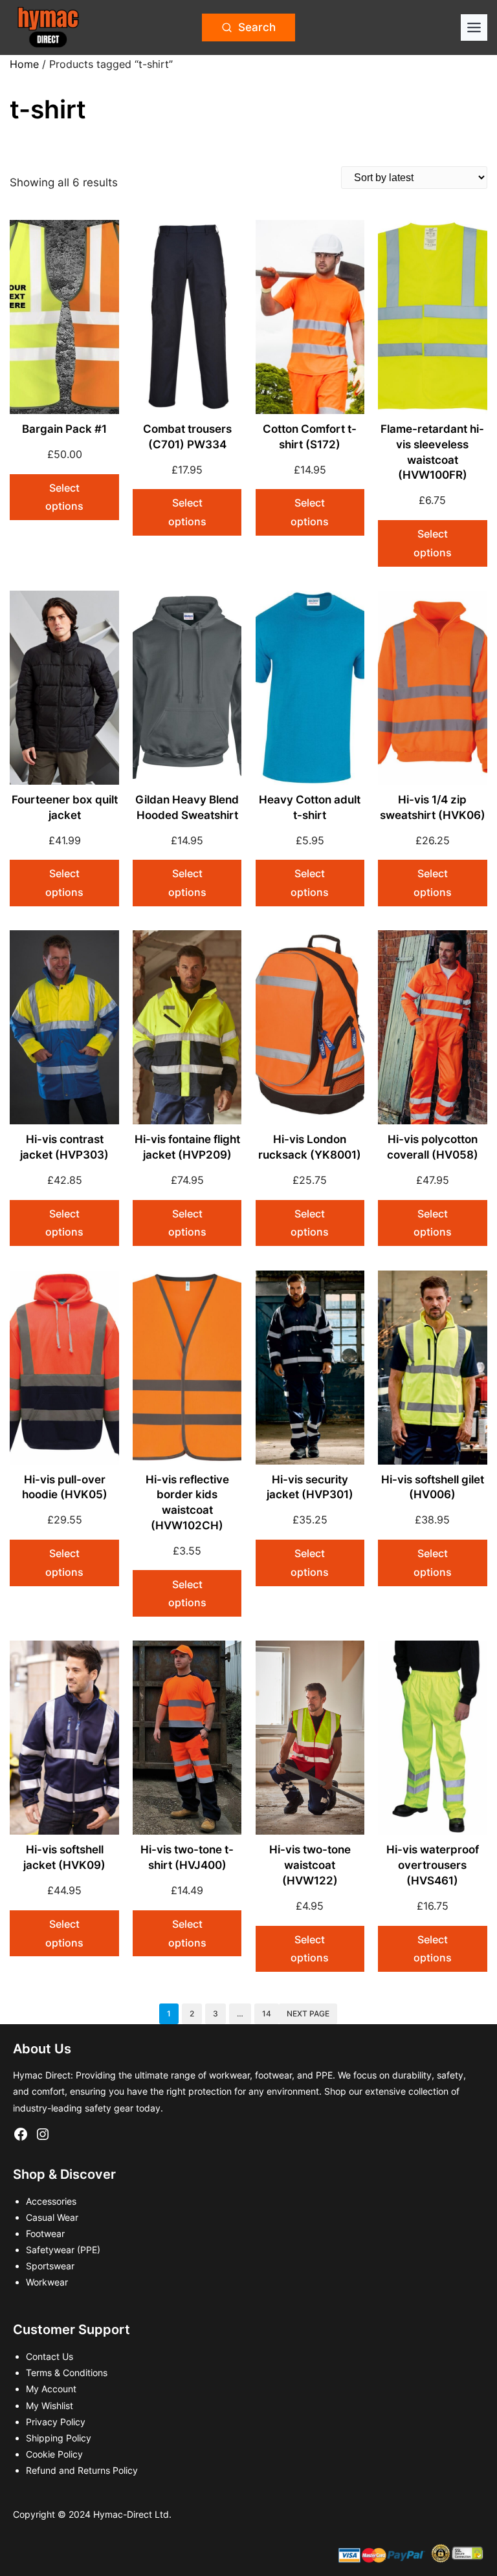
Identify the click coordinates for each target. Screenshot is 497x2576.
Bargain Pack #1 (64, 429)
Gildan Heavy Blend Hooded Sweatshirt (187, 807)
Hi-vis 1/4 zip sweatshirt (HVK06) (433, 807)
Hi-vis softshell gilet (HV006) (433, 1487)
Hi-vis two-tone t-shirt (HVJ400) (187, 1857)
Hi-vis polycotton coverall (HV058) (433, 1147)
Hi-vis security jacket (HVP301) (310, 1487)
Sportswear (50, 2266)
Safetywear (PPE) (63, 2250)
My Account (51, 2389)
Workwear (47, 2282)
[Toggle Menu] (474, 27)
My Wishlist (50, 2406)
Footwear (45, 2233)
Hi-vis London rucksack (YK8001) (310, 1147)
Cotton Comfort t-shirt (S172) (310, 437)
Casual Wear (52, 2217)
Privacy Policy (56, 2422)
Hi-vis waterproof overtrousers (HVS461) (433, 1865)
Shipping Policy (59, 2438)
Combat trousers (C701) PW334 (187, 437)
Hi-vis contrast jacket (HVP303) (64, 1147)
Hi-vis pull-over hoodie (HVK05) (65, 1487)
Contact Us (50, 2356)
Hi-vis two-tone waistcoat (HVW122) (310, 1865)
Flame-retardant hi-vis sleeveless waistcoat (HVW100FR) (432, 452)
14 (267, 2014)
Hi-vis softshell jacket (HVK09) (64, 1857)
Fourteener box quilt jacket (65, 807)
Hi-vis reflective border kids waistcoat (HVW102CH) (187, 1502)
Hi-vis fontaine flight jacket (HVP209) (187, 1147)
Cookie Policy (54, 2454)
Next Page (308, 2014)
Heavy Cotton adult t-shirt (310, 807)
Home (24, 64)
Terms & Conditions (67, 2373)
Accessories (51, 2201)
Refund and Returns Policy (82, 2470)
